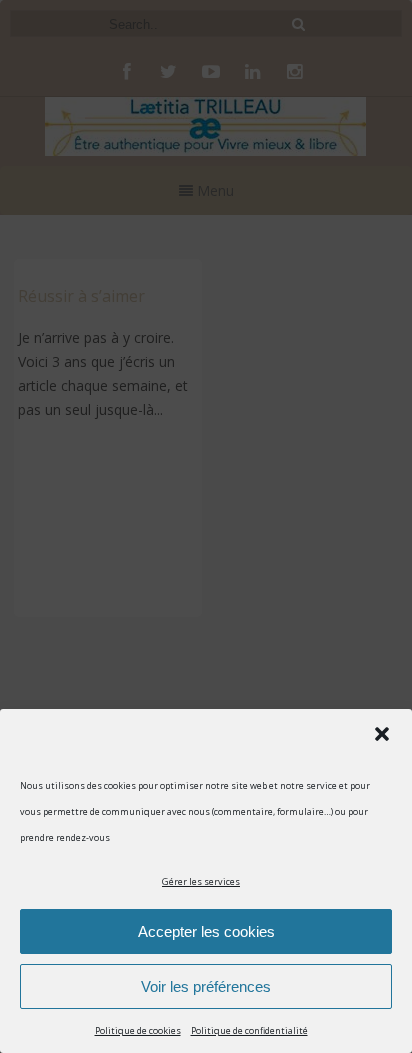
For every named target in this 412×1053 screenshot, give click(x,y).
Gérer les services (201, 881)
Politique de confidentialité (249, 1030)
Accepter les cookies (206, 931)
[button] (382, 734)
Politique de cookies (138, 1030)
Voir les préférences (206, 986)
